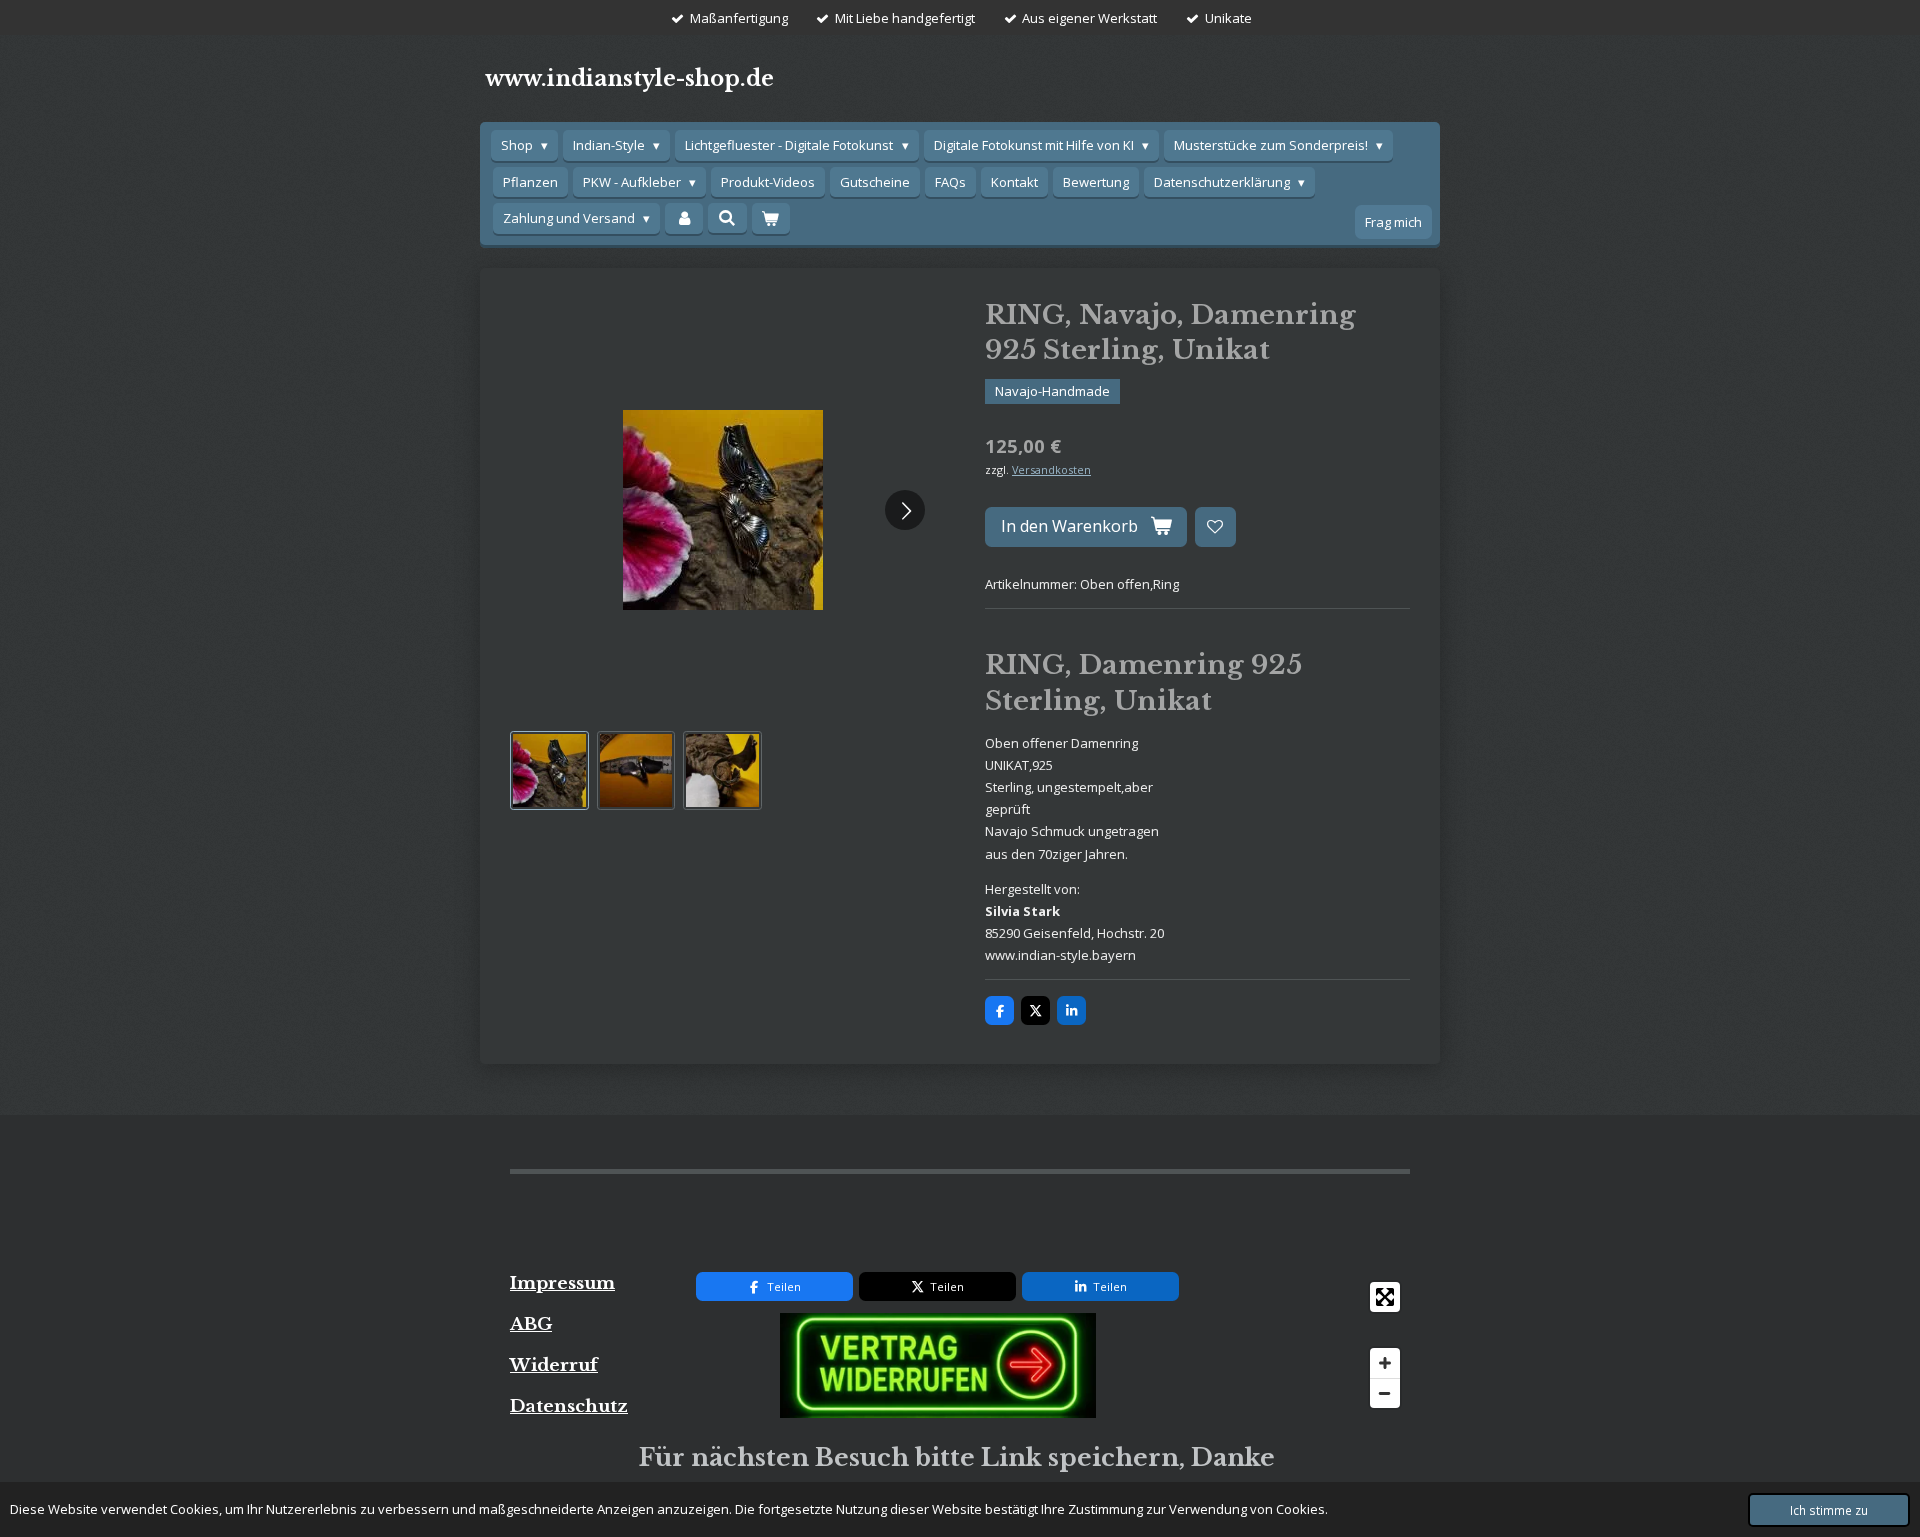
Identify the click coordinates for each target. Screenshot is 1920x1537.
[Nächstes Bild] (905, 510)
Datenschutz (569, 1406)
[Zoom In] (1385, 1363)
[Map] (1306, 1345)
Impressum (562, 1283)
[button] (549, 770)
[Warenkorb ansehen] (771, 218)
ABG (531, 1324)
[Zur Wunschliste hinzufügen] (1215, 527)
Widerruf (554, 1365)
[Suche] (727, 218)
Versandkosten (1051, 469)
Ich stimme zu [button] (1829, 1510)
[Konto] (684, 218)
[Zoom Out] (1385, 1393)
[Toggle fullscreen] (1385, 1297)
